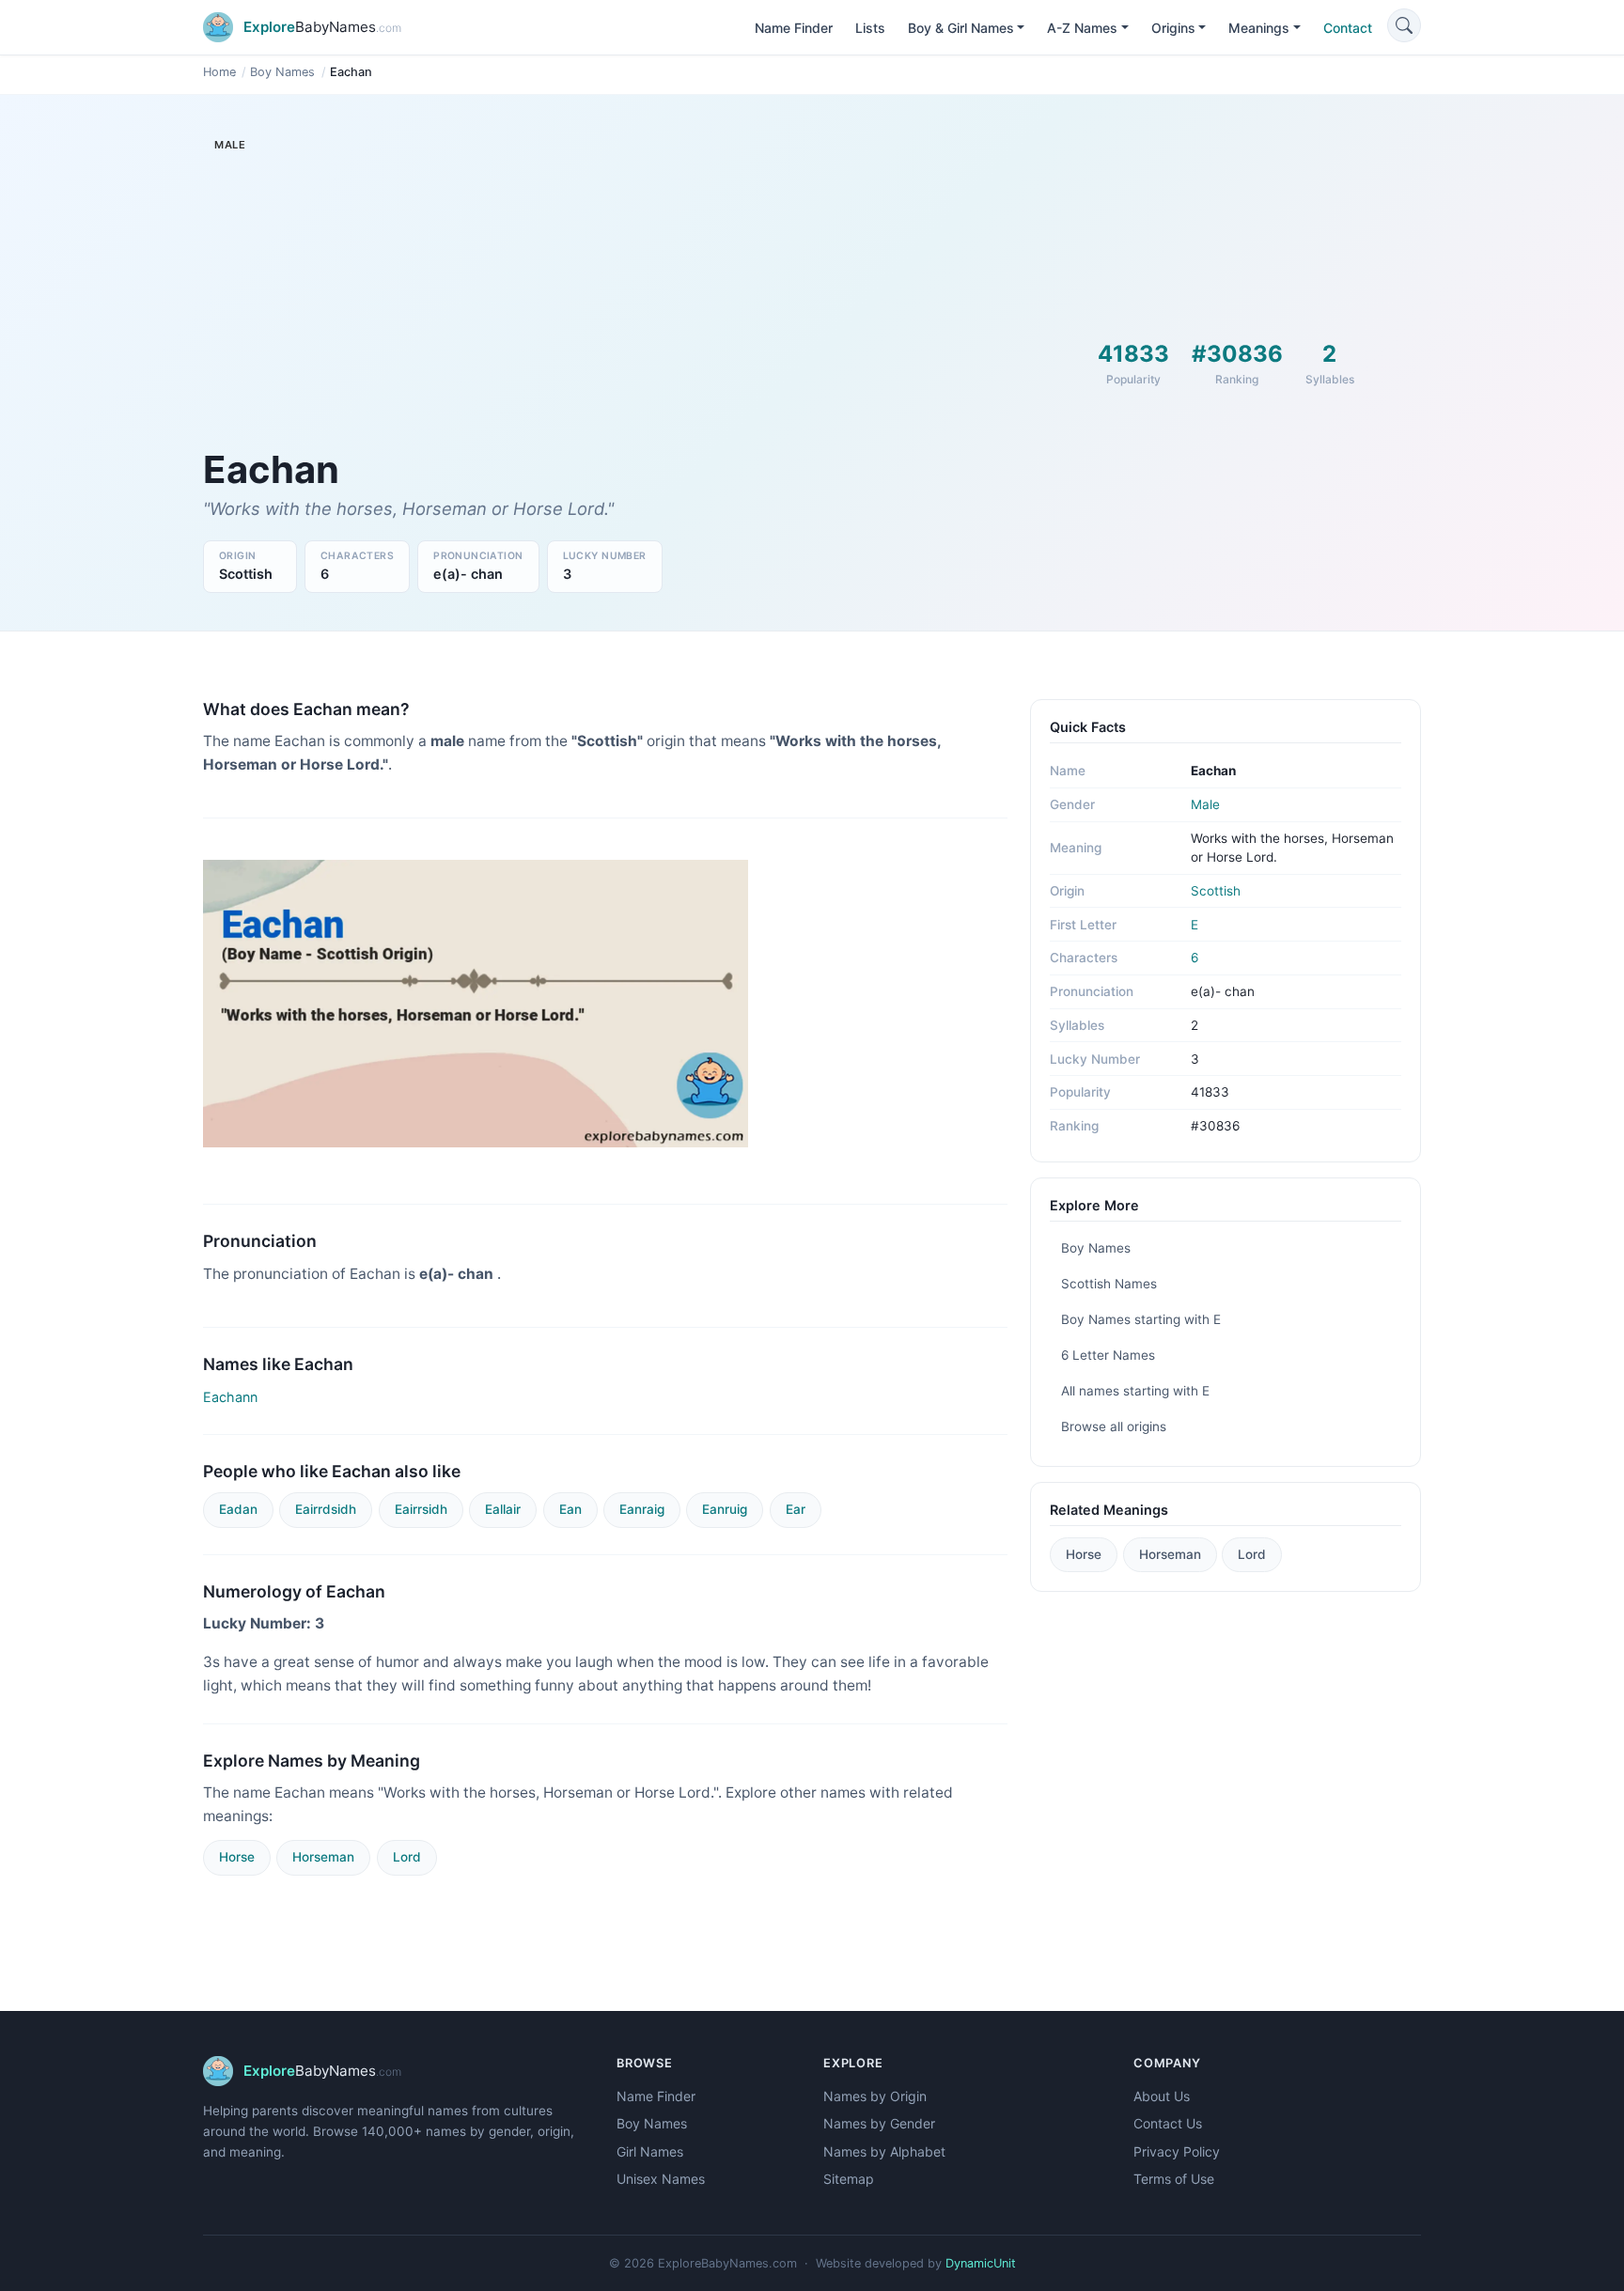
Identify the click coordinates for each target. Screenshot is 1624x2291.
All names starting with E (1135, 1391)
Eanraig (642, 1509)
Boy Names (282, 72)
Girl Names (650, 2151)
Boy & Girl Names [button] (961, 28)
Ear (796, 1509)
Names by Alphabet (884, 2151)
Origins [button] (1173, 28)
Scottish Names (1109, 1284)
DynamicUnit (981, 2263)
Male (1205, 804)
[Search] (1404, 25)
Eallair (503, 1509)
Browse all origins (1114, 1426)
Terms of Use (1174, 2179)
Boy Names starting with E (1141, 1319)
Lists (870, 28)
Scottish (1216, 891)
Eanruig (725, 1509)
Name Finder (794, 28)
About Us (1162, 2096)
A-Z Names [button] (1082, 28)
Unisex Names (661, 2179)
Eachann (230, 1397)
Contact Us (1168, 2123)
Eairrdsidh (326, 1509)
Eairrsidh (421, 1509)
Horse (237, 1857)
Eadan (238, 1509)
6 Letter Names (1108, 1355)
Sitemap (849, 2179)
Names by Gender (879, 2123)
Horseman (323, 1857)
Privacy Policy (1177, 2151)
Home (219, 72)
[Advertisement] (605, 306)
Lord (407, 1857)
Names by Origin (875, 2096)
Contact (1348, 28)
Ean (570, 1509)
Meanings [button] (1259, 28)
